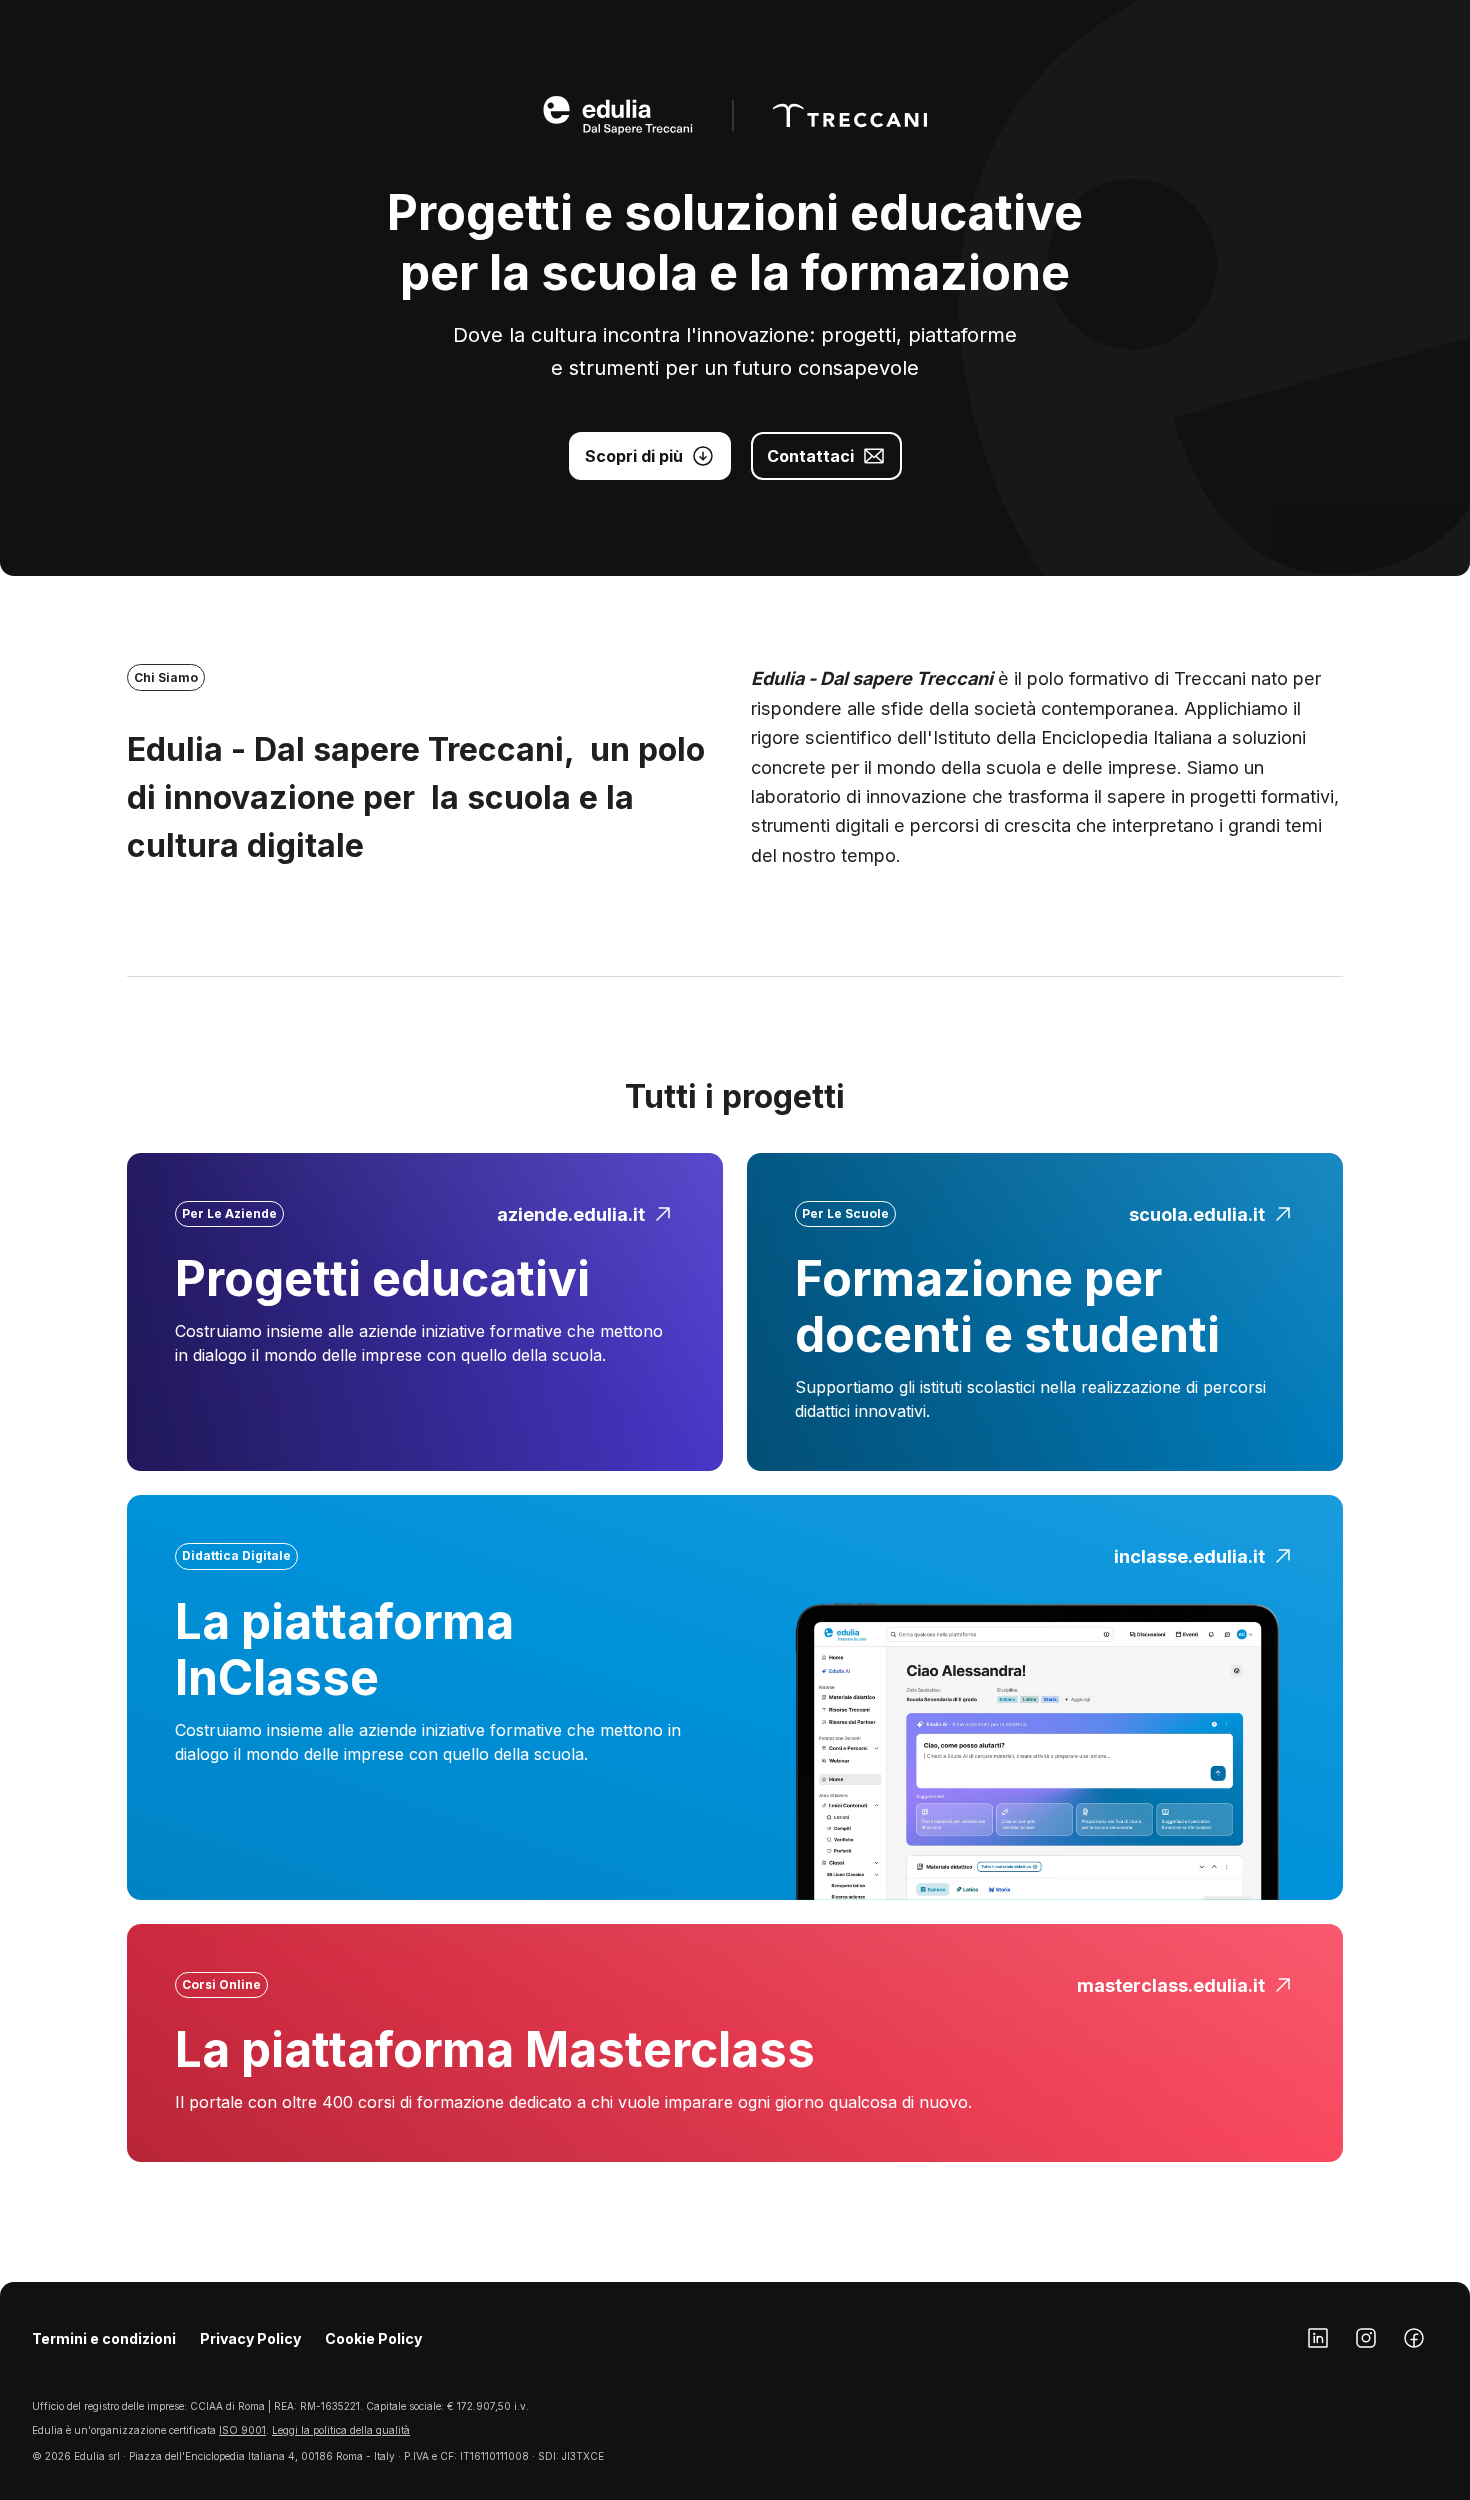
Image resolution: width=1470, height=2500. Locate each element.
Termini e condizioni (104, 2338)
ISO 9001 (242, 2430)
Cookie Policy (373, 2338)
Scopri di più (634, 456)
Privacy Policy (250, 2338)
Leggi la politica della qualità (341, 2430)
